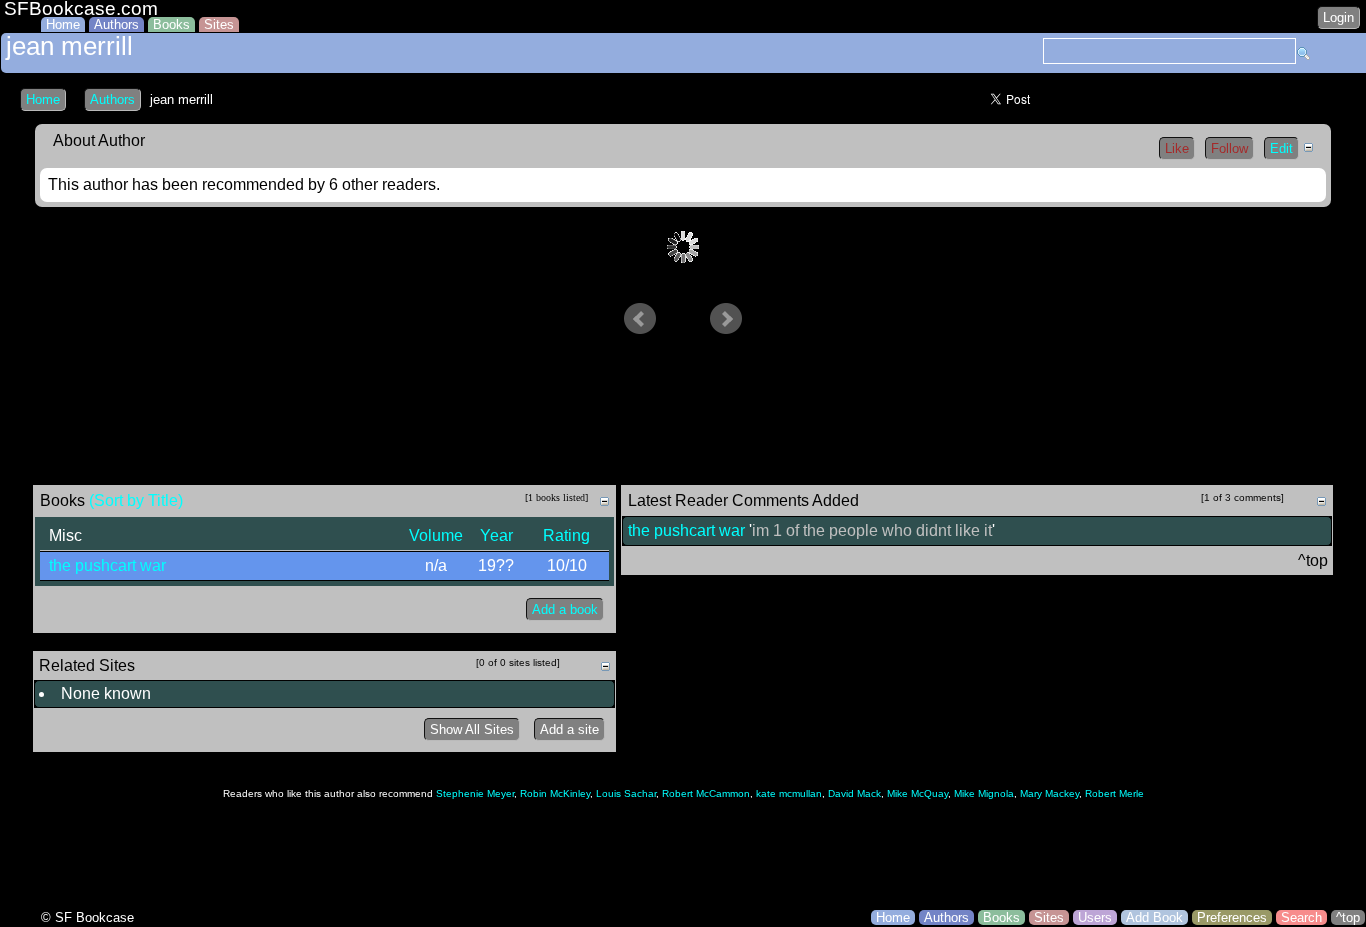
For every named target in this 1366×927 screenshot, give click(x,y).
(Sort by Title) (136, 500)
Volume (436, 535)
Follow (1229, 148)
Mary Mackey (1049, 793)
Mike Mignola (984, 793)
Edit (1281, 148)
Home (63, 24)
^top (1348, 917)
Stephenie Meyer (475, 793)
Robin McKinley (555, 793)
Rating (566, 535)
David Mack (854, 793)
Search (1301, 917)
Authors (116, 24)
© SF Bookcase (87, 917)
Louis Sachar (626, 793)
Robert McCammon (706, 793)
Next (726, 319)
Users (1095, 917)
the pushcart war (107, 565)
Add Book (1154, 917)
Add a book (565, 609)
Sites (219, 24)
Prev (640, 319)
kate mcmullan (789, 793)
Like (1177, 148)
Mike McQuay (917, 793)
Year (496, 535)
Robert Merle (1114, 793)
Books (171, 24)
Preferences (1232, 917)
